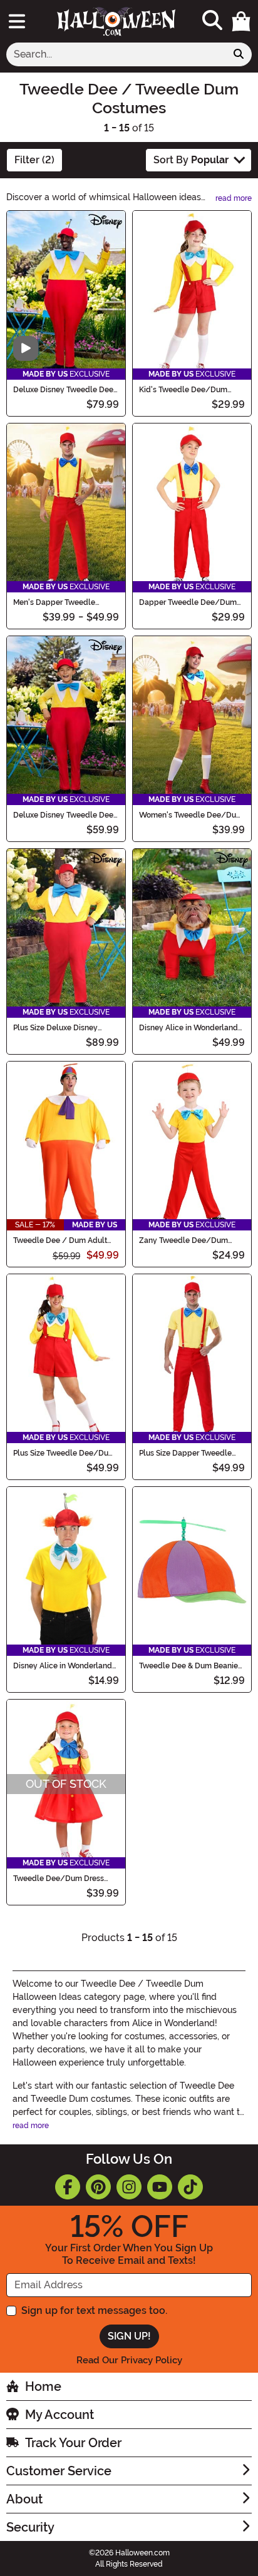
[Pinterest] (98, 2187)
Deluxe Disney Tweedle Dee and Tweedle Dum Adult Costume (63, 390)
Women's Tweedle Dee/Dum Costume (191, 815)
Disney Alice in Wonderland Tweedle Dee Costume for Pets (188, 1028)
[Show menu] (17, 21)
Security (30, 2527)
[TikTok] (190, 2187)
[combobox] (116, 54)
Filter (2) (34, 160)
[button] (241, 21)
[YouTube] (160, 2187)
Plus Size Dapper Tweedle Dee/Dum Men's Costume (185, 1453)
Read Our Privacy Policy (129, 2360)
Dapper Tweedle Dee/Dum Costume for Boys (188, 602)
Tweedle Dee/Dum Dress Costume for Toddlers (59, 1879)
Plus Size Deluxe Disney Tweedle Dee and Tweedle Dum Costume (61, 1028)
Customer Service (59, 2471)
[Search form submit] (239, 54)
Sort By (191, 160)
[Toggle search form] (212, 21)
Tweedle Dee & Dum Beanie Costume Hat (188, 1666)
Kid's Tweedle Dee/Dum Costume (183, 390)
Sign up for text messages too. (94, 2310)
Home (43, 2386)
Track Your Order (73, 2443)
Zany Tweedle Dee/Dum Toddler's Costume (183, 1240)
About (24, 2499)
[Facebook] (68, 2187)
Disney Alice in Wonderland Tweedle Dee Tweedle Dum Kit (63, 1666)
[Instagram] (129, 2187)
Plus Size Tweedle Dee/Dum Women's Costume (64, 1453)
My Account (59, 2415)
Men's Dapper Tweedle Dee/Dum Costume (54, 602)
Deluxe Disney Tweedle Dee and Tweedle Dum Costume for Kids (63, 815)
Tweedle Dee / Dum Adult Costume (60, 1240)
